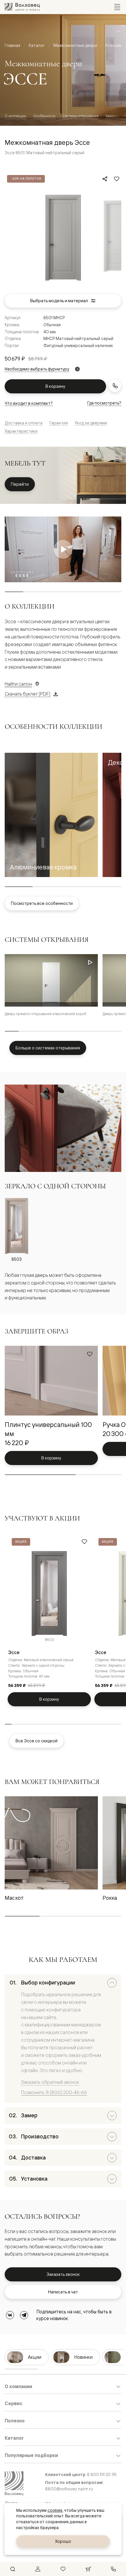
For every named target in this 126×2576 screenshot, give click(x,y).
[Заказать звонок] (115, 386)
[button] (51, 815)
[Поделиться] (105, 179)
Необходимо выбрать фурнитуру (37, 369)
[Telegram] (24, 2315)
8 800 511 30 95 (102, 2474)
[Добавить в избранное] (117, 179)
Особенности (44, 116)
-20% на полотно (26, 179)
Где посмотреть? (104, 403)
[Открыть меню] (117, 7)
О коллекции (15, 116)
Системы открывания (80, 116)
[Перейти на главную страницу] (22, 7)
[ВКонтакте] (10, 2315)
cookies (55, 2510)
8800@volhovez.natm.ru (69, 2489)
